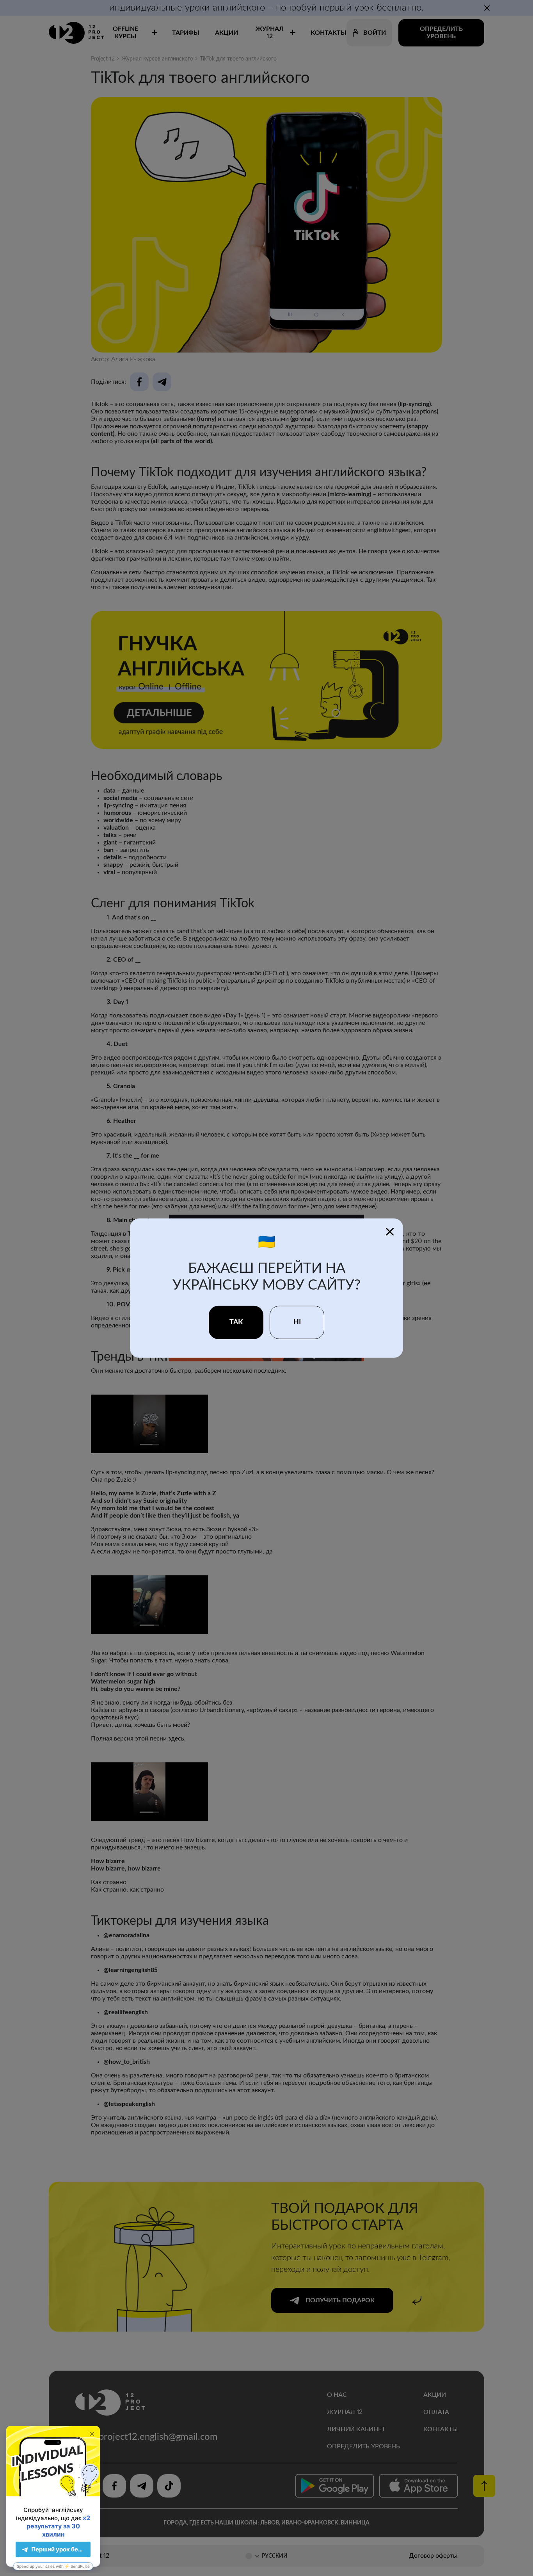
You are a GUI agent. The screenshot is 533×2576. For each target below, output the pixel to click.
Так (236, 1322)
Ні (297, 1322)
